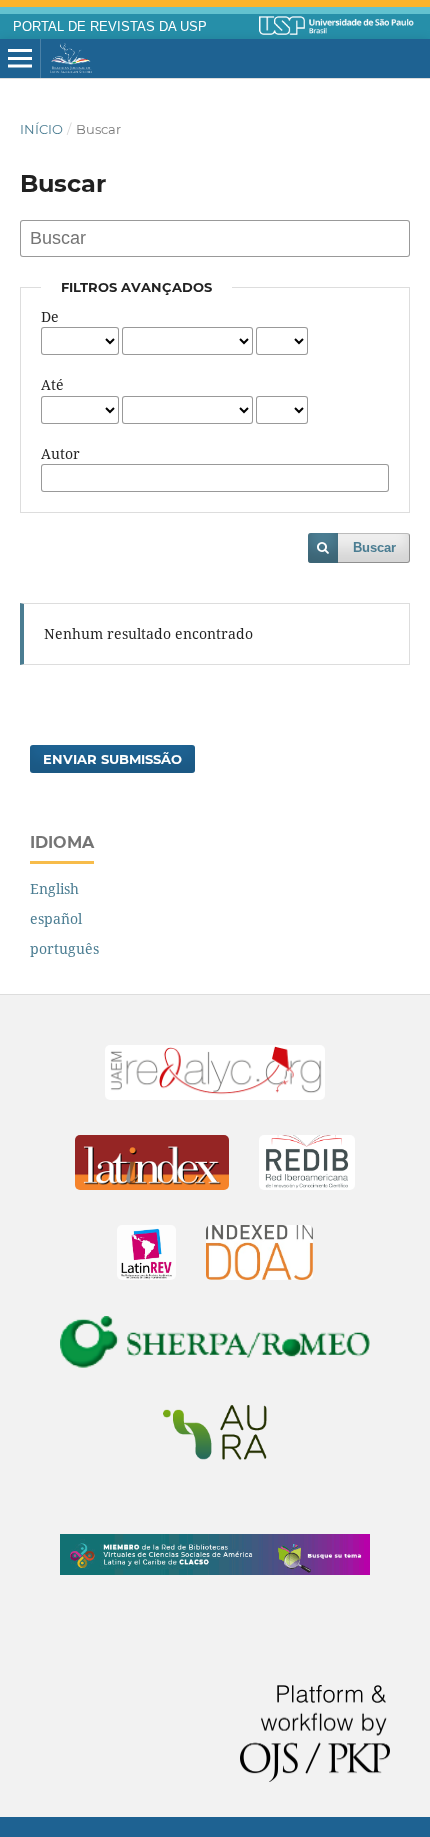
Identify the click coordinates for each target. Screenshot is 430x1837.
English (54, 888)
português (64, 948)
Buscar (374, 547)
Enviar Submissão (112, 759)
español (56, 918)
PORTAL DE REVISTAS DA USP (110, 27)
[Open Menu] (20, 59)
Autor (60, 453)
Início (41, 129)
